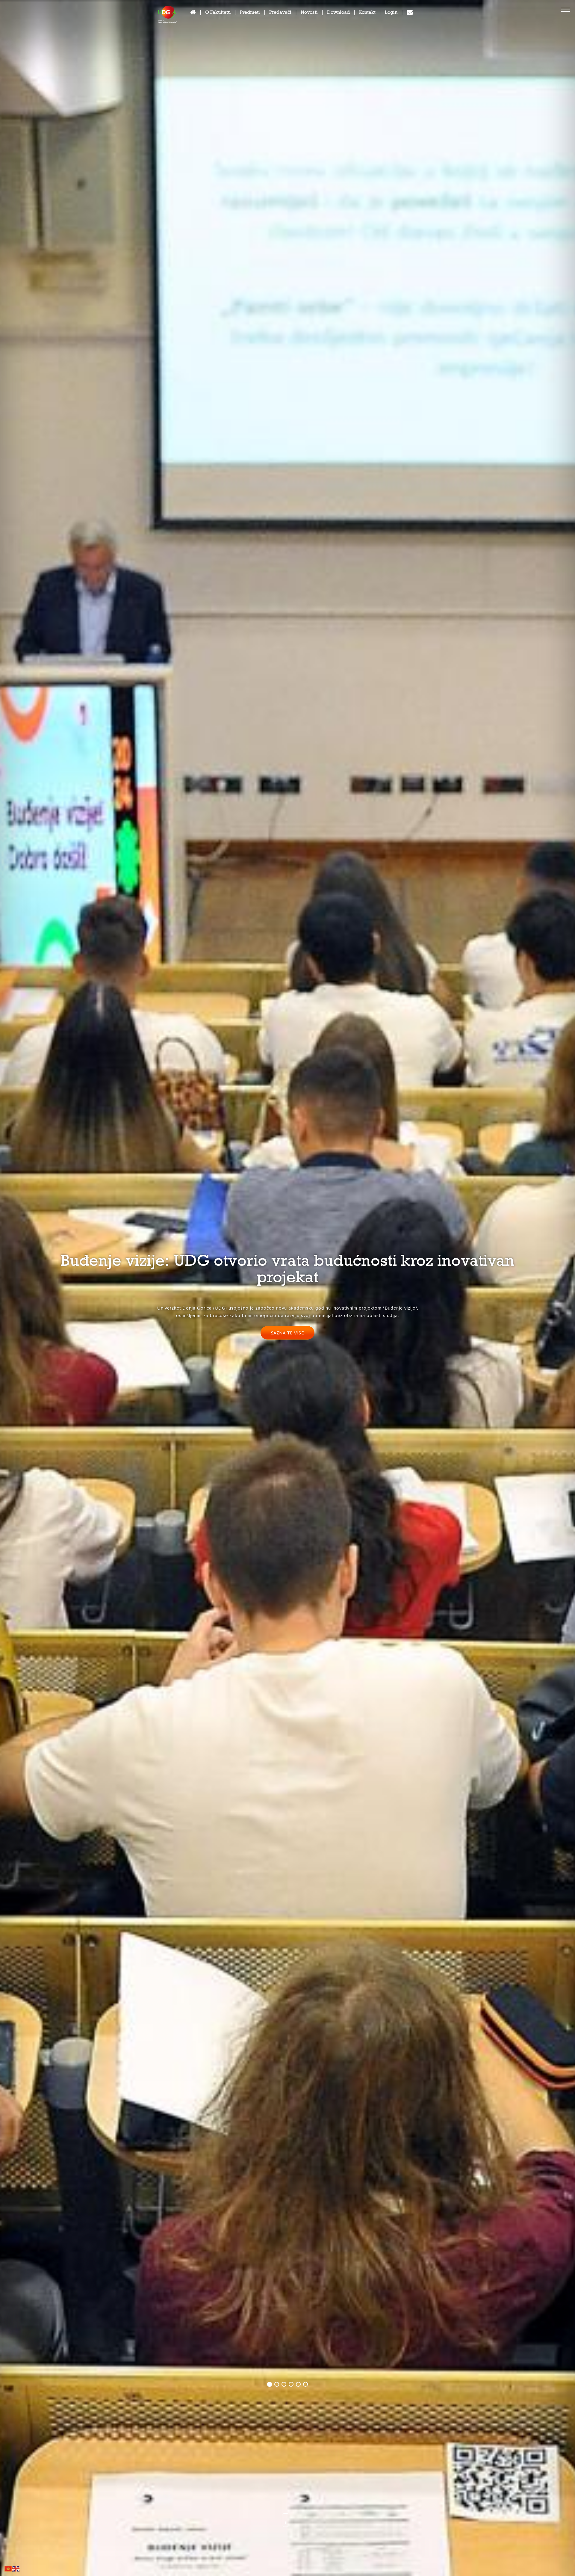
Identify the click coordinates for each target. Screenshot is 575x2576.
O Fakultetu (218, 13)
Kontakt (367, 13)
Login (391, 13)
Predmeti (250, 13)
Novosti (309, 13)
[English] (16, 2568)
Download (338, 13)
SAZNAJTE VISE (288, 1333)
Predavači (280, 13)
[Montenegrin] (8, 2568)
